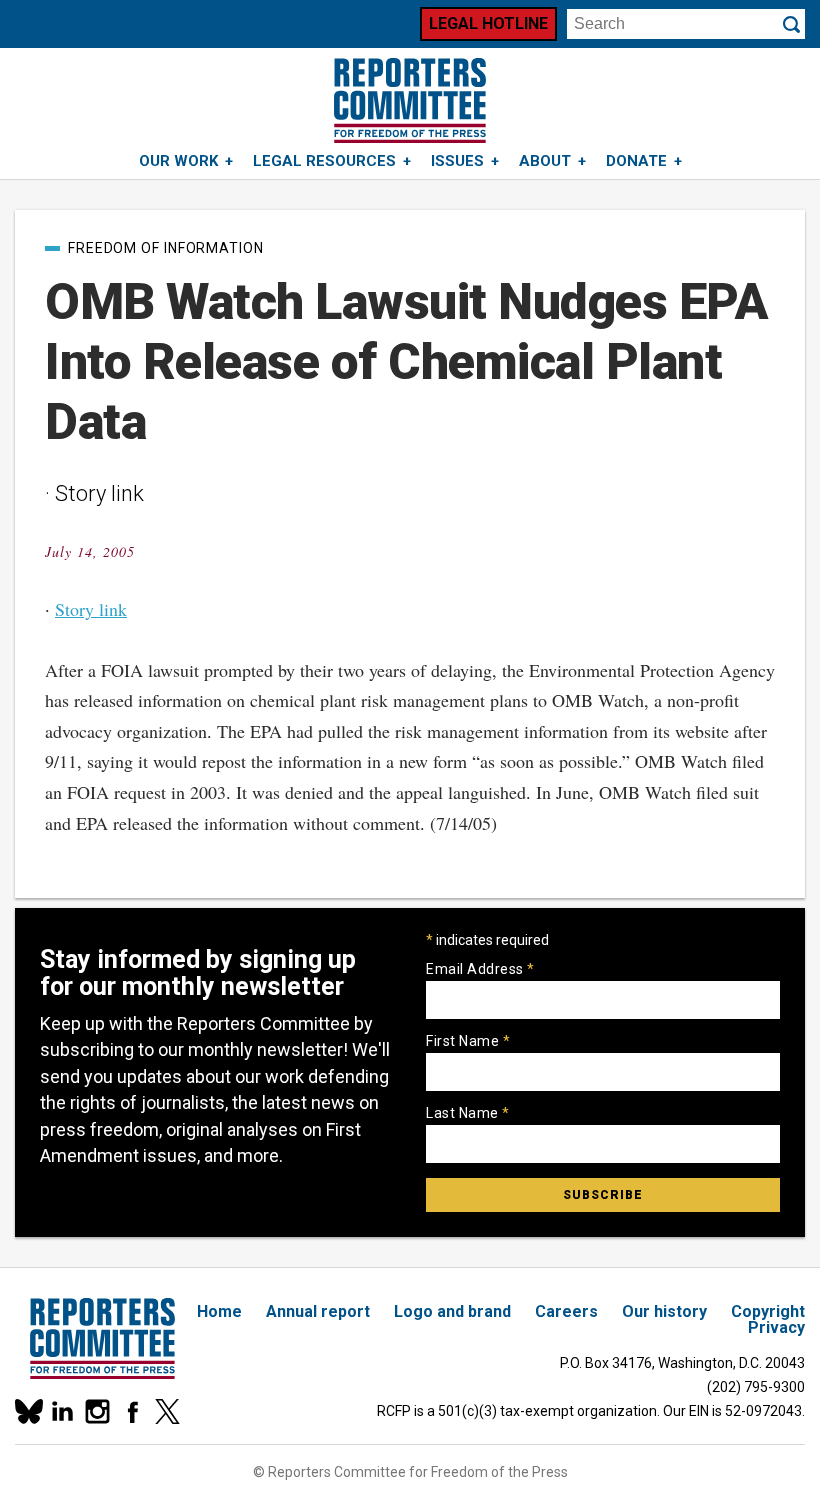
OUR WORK (178, 161)
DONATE (636, 161)
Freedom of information (166, 248)
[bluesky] (27, 1411)
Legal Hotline (488, 23)
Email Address (480, 969)
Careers (566, 1311)
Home (219, 1311)
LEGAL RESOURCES (324, 161)
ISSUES (457, 161)
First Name (468, 1041)
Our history (664, 1311)
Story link (91, 609)
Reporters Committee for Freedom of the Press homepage (410, 100)
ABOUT (545, 161)
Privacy (776, 1327)
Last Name (468, 1113)
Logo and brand (452, 1311)
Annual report (318, 1311)
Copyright (768, 1311)
